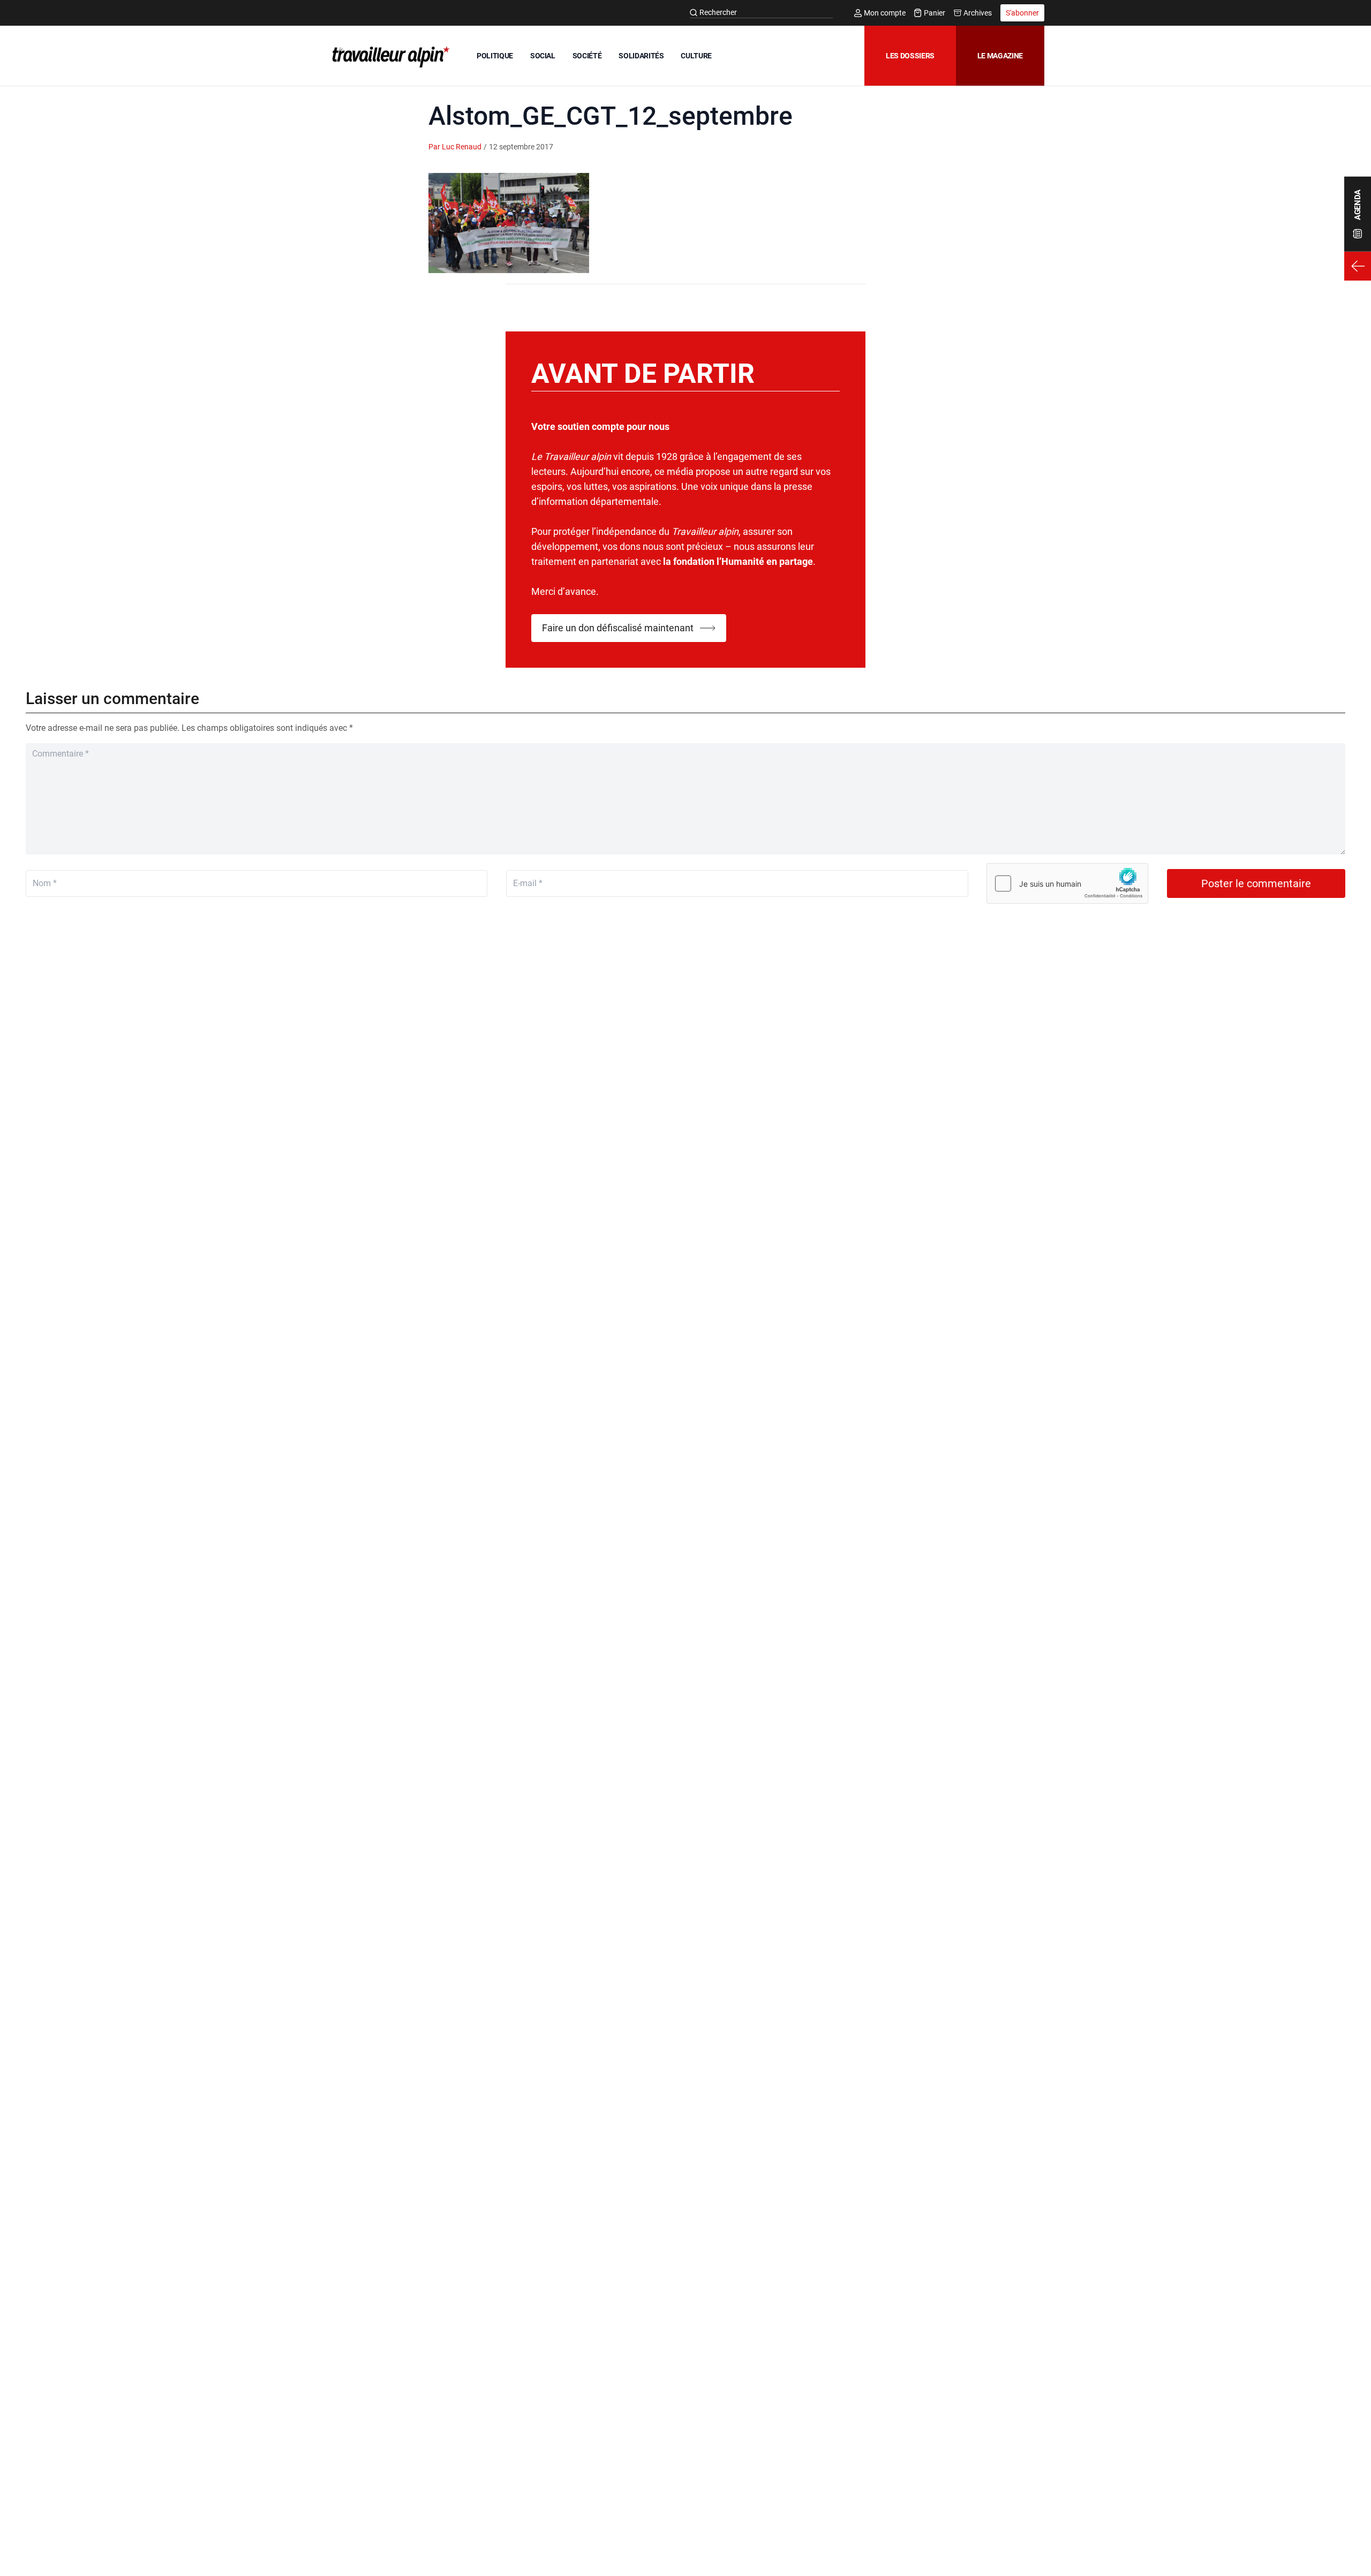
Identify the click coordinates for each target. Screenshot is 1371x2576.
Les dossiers (910, 56)
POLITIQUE (495, 56)
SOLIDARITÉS (641, 56)
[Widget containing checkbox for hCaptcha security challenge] (1067, 883)
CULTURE (696, 56)
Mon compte (885, 13)
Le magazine (1000, 56)
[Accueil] (389, 57)
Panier (935, 13)
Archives (978, 13)
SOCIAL (543, 56)
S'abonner (1022, 13)
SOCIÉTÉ (587, 56)
